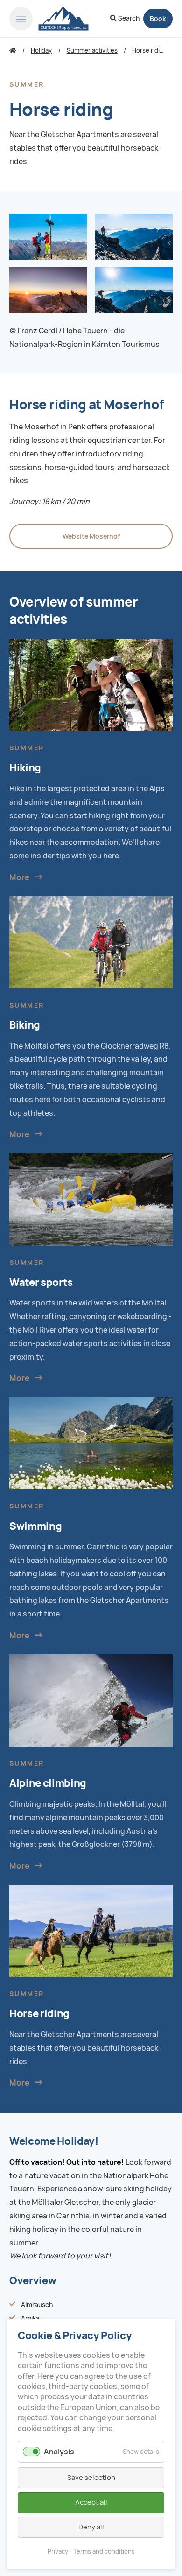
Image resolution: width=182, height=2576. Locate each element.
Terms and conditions (104, 2552)
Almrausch (37, 2305)
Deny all (91, 2527)
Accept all (91, 2502)
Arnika (30, 2318)
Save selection (91, 2478)
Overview (33, 2281)
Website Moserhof (91, 536)
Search (128, 18)
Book (158, 19)
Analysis (59, 2452)
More (19, 877)
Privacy (58, 2552)
